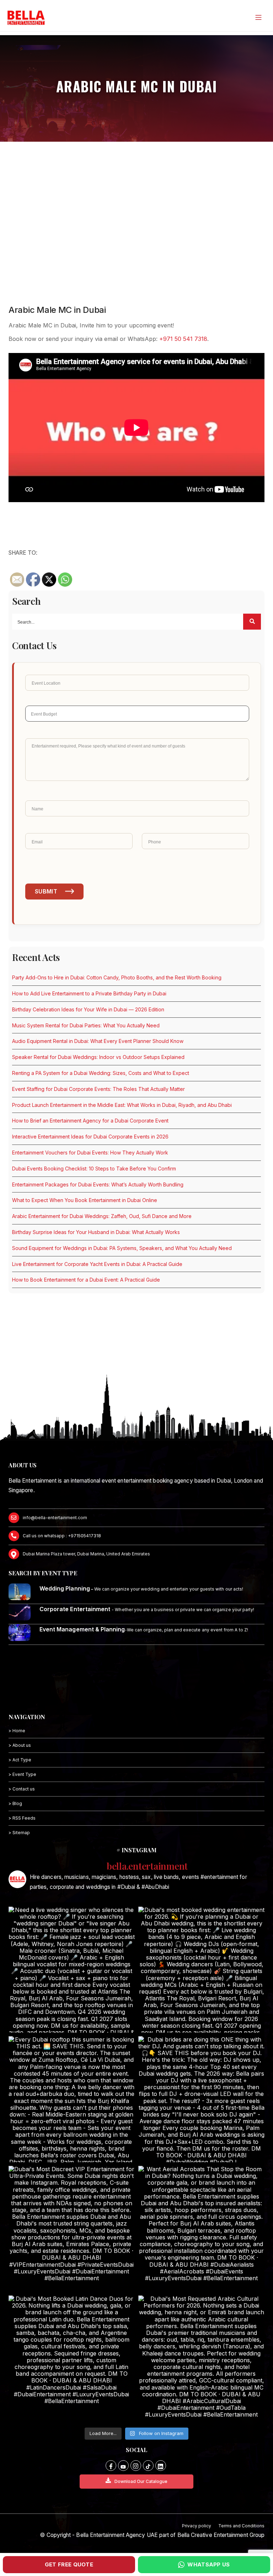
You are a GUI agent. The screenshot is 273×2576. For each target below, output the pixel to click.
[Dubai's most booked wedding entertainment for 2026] (201, 1970)
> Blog (15, 1803)
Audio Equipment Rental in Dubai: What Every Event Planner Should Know (98, 1041)
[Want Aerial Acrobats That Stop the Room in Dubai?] (201, 2229)
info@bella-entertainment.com (55, 1518)
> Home (17, 1731)
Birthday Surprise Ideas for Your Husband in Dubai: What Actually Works (96, 1232)
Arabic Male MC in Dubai (57, 310)
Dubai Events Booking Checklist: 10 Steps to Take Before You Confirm (94, 1169)
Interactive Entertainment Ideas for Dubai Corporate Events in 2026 (90, 1137)
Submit (46, 891)
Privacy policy (197, 2526)
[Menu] (258, 17)
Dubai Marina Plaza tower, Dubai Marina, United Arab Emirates (86, 1554)
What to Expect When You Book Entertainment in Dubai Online (85, 1200)
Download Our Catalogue (141, 2481)
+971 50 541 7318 (183, 339)
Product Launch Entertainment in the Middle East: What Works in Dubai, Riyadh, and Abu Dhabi (122, 1105)
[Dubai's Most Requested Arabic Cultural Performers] (201, 2358)
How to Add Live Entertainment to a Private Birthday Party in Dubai (89, 993)
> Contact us (22, 1789)
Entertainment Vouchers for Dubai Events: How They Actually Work (90, 1153)
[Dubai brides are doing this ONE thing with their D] (201, 2099)
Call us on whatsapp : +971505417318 (62, 1536)
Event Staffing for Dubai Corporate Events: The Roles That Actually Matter (98, 1089)
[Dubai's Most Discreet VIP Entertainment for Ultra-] (72, 2229)
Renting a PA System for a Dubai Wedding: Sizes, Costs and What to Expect (101, 1073)
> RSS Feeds (22, 1818)
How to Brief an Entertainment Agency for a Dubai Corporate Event (90, 1121)
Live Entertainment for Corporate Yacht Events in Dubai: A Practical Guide (97, 1264)
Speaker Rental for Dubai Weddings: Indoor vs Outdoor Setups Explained (98, 1057)
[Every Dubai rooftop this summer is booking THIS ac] (72, 2099)
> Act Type (20, 1760)
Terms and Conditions (241, 2526)
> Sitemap (19, 1833)
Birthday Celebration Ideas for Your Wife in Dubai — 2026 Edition (88, 1009)
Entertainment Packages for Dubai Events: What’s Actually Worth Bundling (98, 1184)
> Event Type (22, 1774)
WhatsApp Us (208, 2564)
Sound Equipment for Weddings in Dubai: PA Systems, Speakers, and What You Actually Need (122, 1248)
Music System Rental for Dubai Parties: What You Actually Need (86, 1025)
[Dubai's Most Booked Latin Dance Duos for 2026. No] (72, 2358)
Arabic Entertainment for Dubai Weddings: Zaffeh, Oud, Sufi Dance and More (102, 1216)
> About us (20, 1745)
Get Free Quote (69, 2564)
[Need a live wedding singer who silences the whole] (72, 1970)
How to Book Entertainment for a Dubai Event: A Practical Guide (86, 1280)
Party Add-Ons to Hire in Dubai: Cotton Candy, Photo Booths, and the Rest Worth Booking (117, 977)
